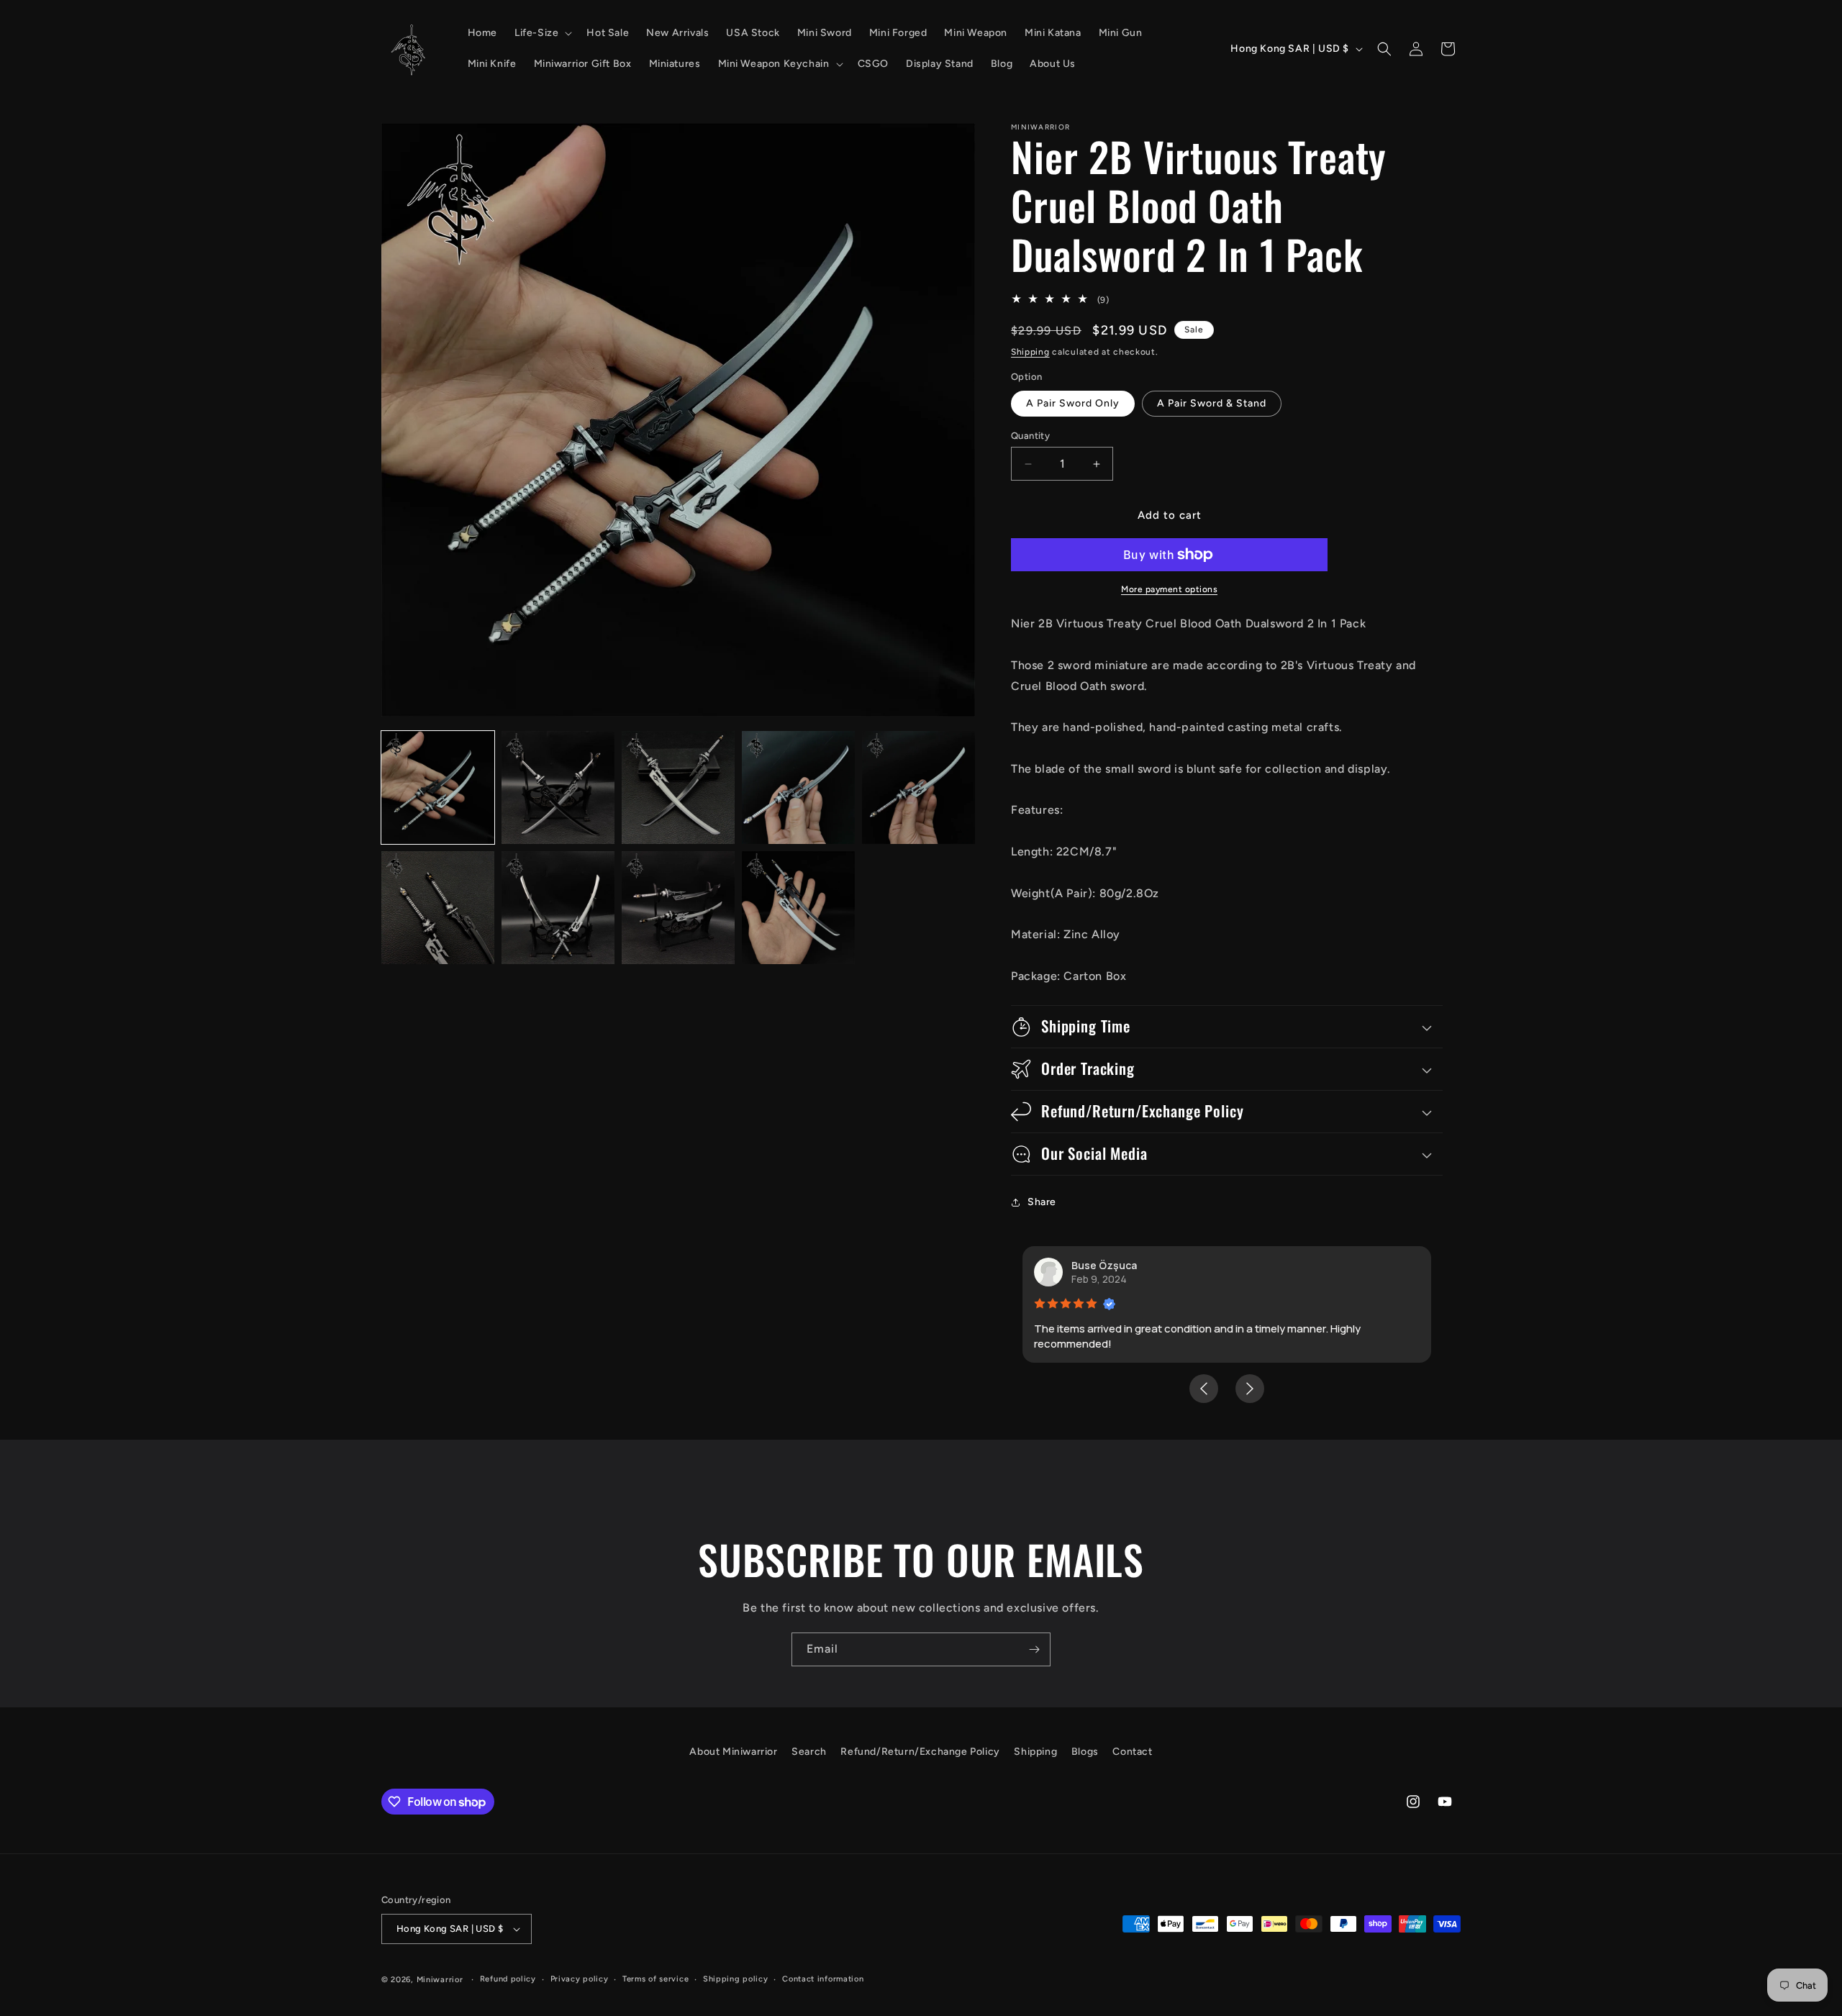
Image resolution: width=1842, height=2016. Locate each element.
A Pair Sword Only (1073, 403)
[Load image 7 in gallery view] (558, 908)
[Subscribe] (1034, 1649)
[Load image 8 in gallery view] (678, 908)
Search (809, 1752)
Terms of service (655, 1979)
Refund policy (508, 1979)
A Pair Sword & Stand (1212, 403)
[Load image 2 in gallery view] (558, 787)
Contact (1132, 1752)
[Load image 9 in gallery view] (798, 908)
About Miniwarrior (733, 1752)
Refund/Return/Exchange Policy (920, 1752)
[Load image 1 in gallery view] (438, 787)
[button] (542, 33)
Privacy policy (580, 1979)
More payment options (1169, 589)
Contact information (823, 1979)
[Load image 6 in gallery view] (438, 908)
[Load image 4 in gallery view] (798, 787)
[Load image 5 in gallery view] (918, 787)
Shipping (1030, 352)
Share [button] (1042, 1202)
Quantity (1030, 436)
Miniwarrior (440, 1980)
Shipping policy (736, 1979)
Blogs (1085, 1752)
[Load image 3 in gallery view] (678, 787)
